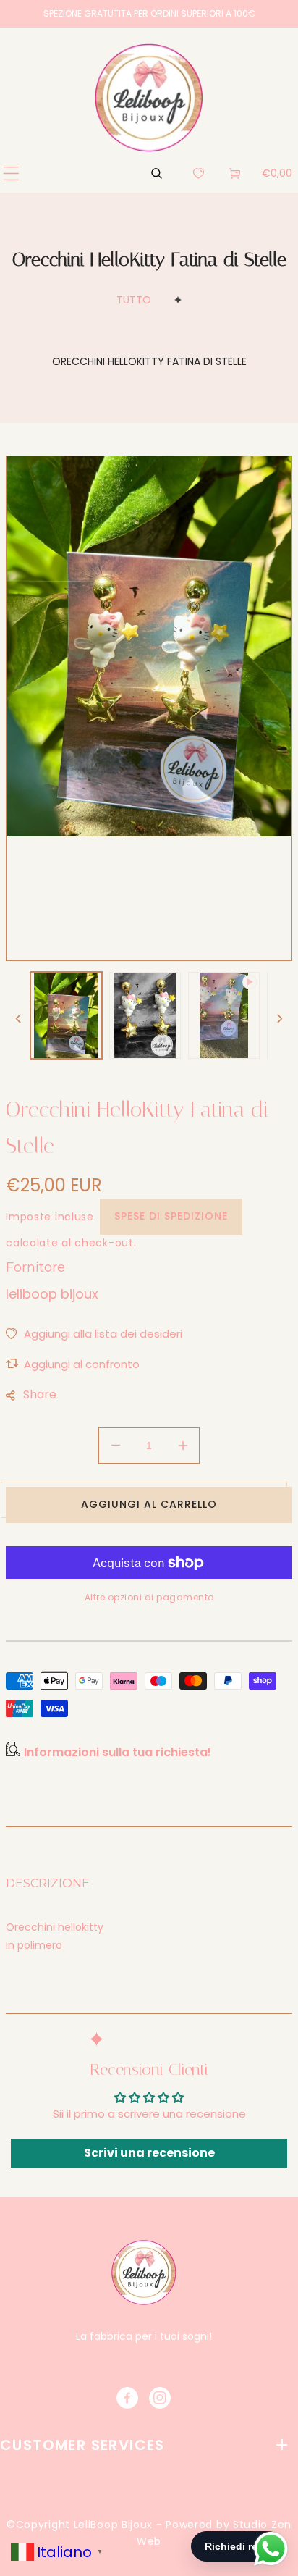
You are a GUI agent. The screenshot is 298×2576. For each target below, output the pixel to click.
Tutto (134, 300)
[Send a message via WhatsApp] (271, 2549)
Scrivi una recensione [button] (149, 2153)
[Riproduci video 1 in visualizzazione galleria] (224, 1015)
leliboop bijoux (52, 1294)
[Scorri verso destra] (280, 1019)
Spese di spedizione (171, 1216)
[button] (11, 173)
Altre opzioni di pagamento (149, 1597)
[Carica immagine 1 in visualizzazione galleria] (66, 1015)
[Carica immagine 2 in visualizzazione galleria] (145, 1015)
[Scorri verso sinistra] (18, 1019)
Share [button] (40, 1394)
